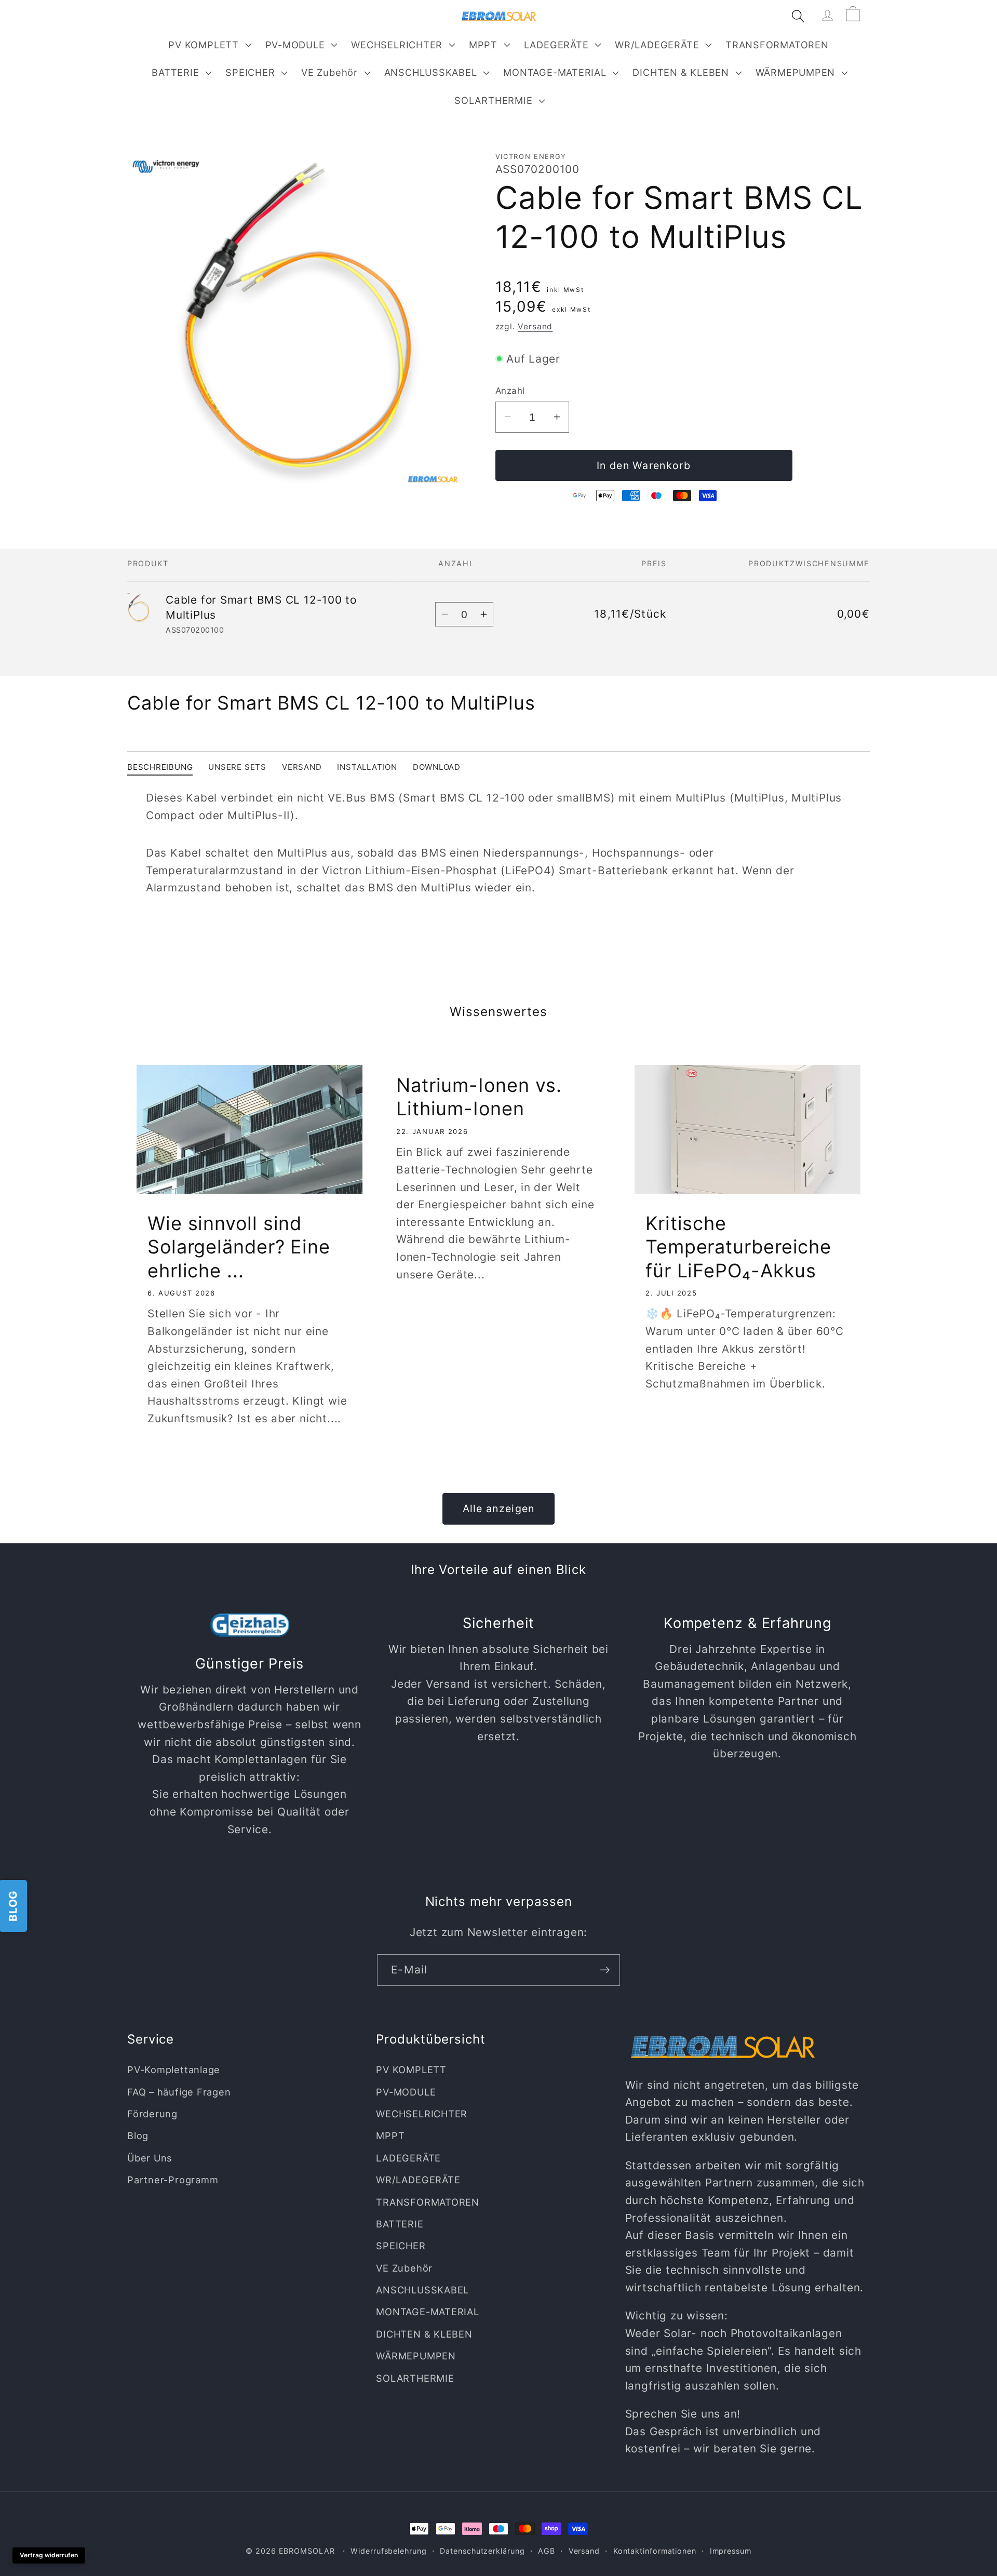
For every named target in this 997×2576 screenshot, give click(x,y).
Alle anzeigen (499, 1509)
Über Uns (150, 2158)
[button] (209, 45)
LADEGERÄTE (556, 45)
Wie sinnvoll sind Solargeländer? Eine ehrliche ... (239, 1247)
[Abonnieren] (605, 1970)
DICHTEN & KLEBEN (681, 72)
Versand (535, 326)
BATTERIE (175, 72)
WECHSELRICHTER (397, 45)
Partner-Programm (173, 2180)
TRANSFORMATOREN (428, 2201)
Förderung (152, 2114)
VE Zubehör (329, 72)
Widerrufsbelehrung (388, 2551)
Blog (138, 2135)
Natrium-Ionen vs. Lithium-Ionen (479, 1097)
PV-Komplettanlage (174, 2070)
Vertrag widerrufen (49, 2555)
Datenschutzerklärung (482, 2551)
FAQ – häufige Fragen (179, 2091)
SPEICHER (250, 72)
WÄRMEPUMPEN (796, 72)
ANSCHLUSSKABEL (431, 72)
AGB (547, 2551)
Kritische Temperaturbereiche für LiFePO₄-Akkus (738, 1247)
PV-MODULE (295, 45)
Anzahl (510, 391)
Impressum (731, 2551)
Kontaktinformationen (655, 2551)
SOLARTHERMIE (493, 100)
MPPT (483, 45)
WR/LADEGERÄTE (657, 45)
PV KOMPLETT (204, 45)
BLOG (13, 1906)
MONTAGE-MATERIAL (555, 72)
